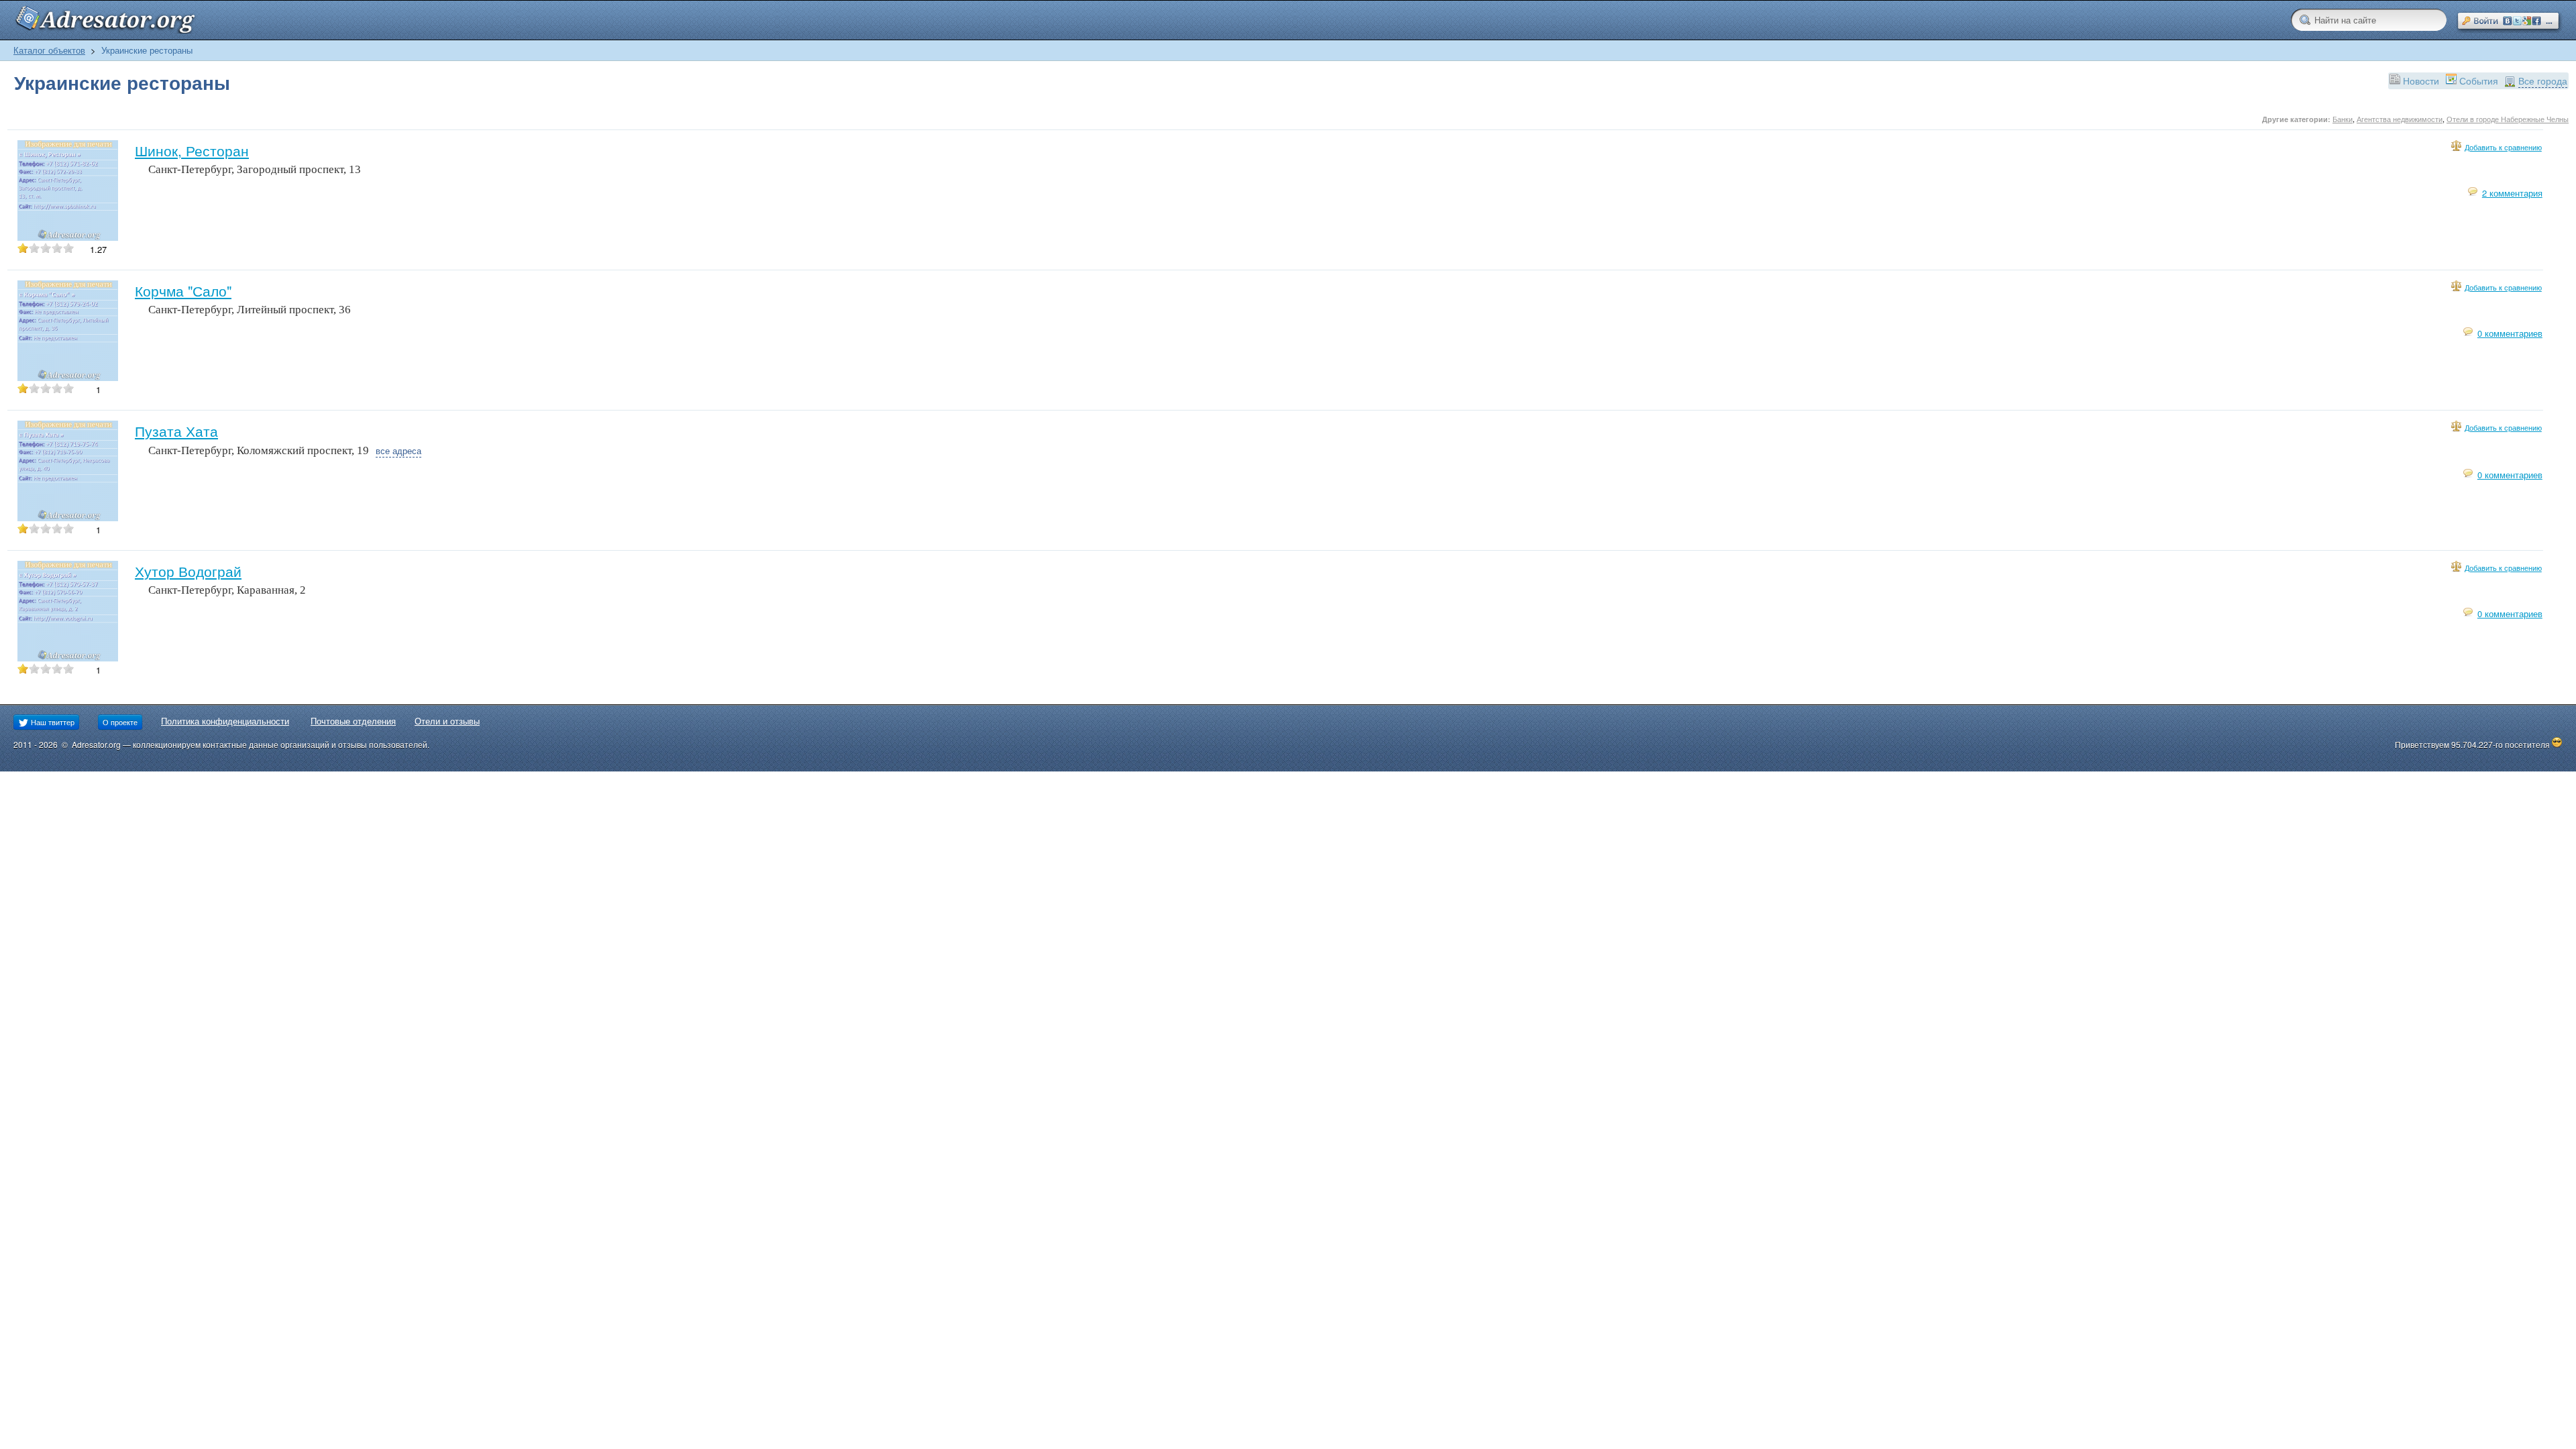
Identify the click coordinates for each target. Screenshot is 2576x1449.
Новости (2421, 80)
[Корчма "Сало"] (68, 377)
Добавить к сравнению (2503, 147)
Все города (2543, 80)
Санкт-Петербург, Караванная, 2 (227, 590)
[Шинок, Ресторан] (68, 237)
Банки (2343, 119)
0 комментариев (2510, 333)
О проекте (120, 722)
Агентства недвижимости (2400, 119)
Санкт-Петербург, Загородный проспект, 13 (255, 169)
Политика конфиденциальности (225, 721)
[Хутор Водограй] (68, 658)
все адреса (398, 450)
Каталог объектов (49, 50)
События (2479, 80)
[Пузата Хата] (68, 518)
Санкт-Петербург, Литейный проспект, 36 (250, 310)
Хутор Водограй (188, 571)
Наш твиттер (52, 722)
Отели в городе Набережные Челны (2508, 119)
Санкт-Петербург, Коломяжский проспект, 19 (259, 450)
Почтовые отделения (353, 721)
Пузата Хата (176, 431)
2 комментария (2512, 193)
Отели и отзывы (447, 721)
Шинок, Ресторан (192, 150)
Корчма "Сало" (183, 290)
